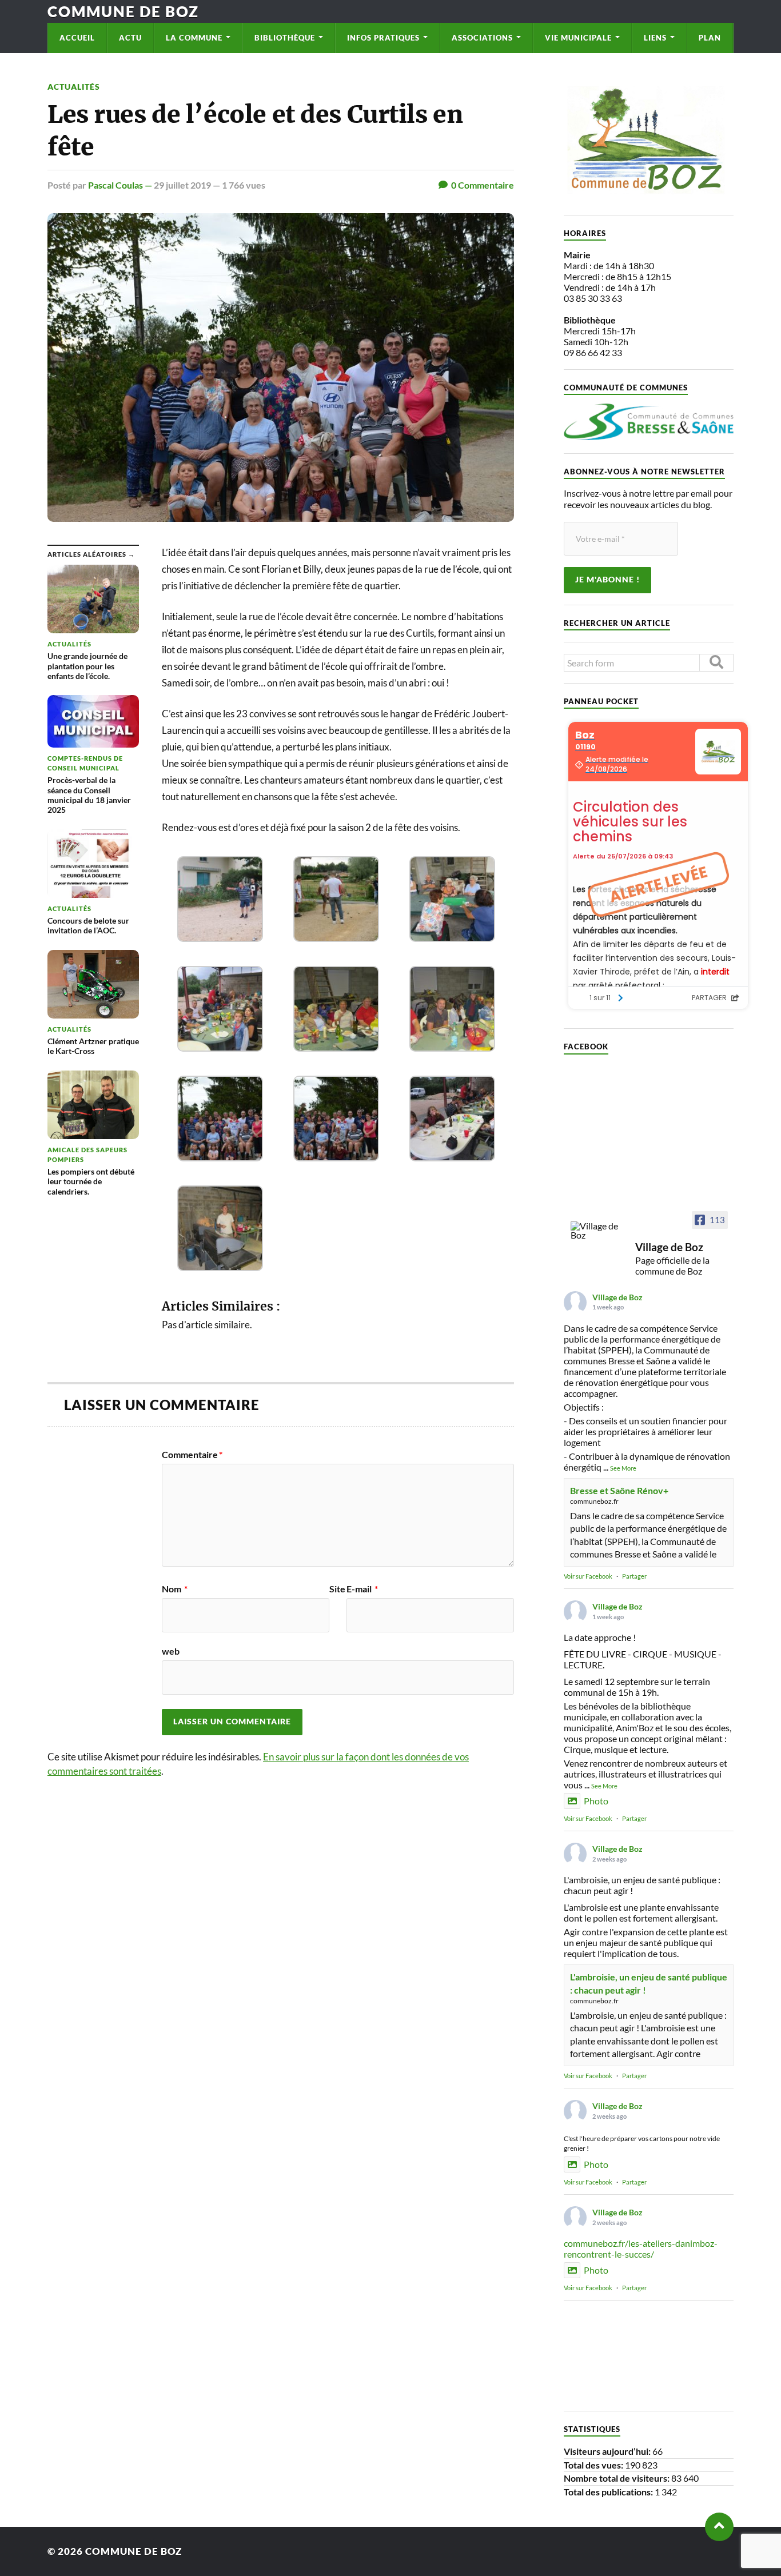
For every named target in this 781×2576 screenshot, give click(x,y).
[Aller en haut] (719, 2527)
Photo (596, 1801)
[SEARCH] (716, 663)
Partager (634, 1576)
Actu (130, 38)
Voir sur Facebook (588, 1576)
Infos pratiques (383, 38)
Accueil (77, 38)
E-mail (362, 1589)
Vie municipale (578, 38)
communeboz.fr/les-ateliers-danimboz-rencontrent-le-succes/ (641, 2248)
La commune (194, 38)
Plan (710, 38)
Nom (175, 1589)
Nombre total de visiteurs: (617, 2478)
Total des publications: (609, 2492)
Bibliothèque (285, 38)
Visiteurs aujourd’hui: (608, 2451)
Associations (482, 38)
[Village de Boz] (598, 1231)
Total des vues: (594, 2465)
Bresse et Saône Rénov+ (619, 1490)
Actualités (74, 87)
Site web (254, 1620)
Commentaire (192, 1455)
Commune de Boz (123, 11)
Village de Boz (617, 1297)
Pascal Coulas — (121, 185)
